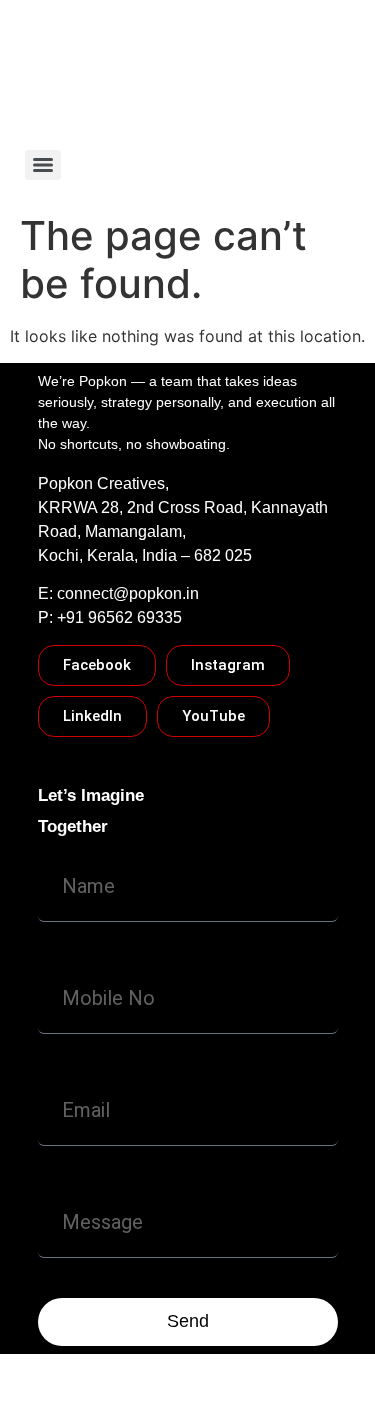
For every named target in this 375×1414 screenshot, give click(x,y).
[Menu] (43, 165)
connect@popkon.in (128, 593)
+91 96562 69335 (119, 617)
